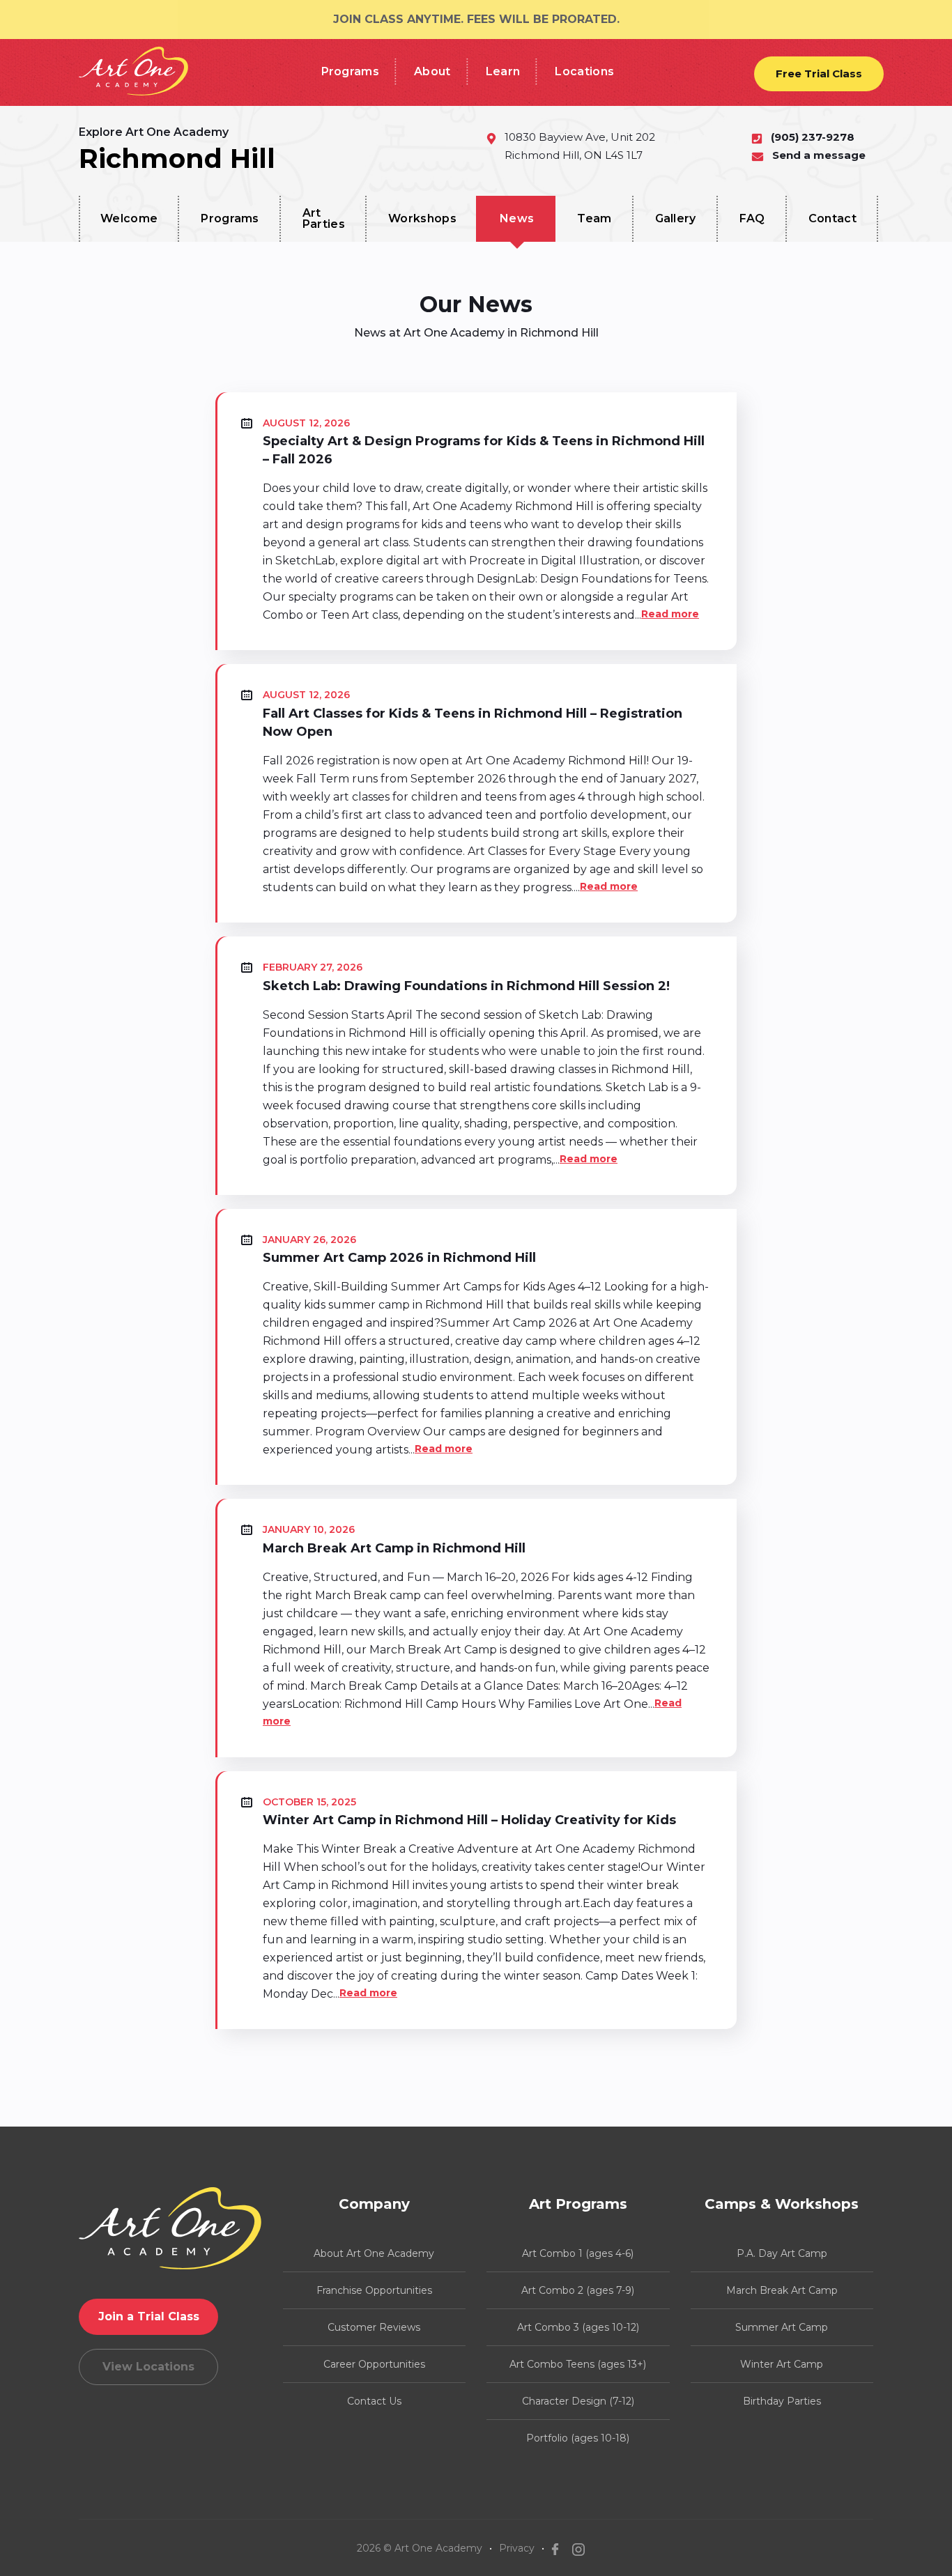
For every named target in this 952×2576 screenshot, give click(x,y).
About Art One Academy (374, 2253)
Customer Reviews (374, 2327)
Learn (503, 71)
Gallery (676, 218)
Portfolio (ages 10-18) (578, 2438)
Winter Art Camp (782, 2364)
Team (594, 218)
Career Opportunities (374, 2364)
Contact (832, 218)
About (432, 71)
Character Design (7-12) (578, 2401)
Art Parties (324, 218)
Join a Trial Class (149, 2316)
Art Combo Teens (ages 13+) (578, 2364)
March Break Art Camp (782, 2290)
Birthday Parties (782, 2401)
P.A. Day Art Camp (782, 2253)
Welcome (129, 218)
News (517, 218)
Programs (351, 71)
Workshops (422, 218)
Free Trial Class (819, 74)
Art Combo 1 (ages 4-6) (578, 2253)
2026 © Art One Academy (420, 2548)
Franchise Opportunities (374, 2290)
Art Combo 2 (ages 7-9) (578, 2290)
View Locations (148, 2367)
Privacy (517, 2548)
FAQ (752, 218)
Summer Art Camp (782, 2327)
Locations (584, 71)
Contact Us (374, 2401)
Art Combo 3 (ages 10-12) (578, 2327)
